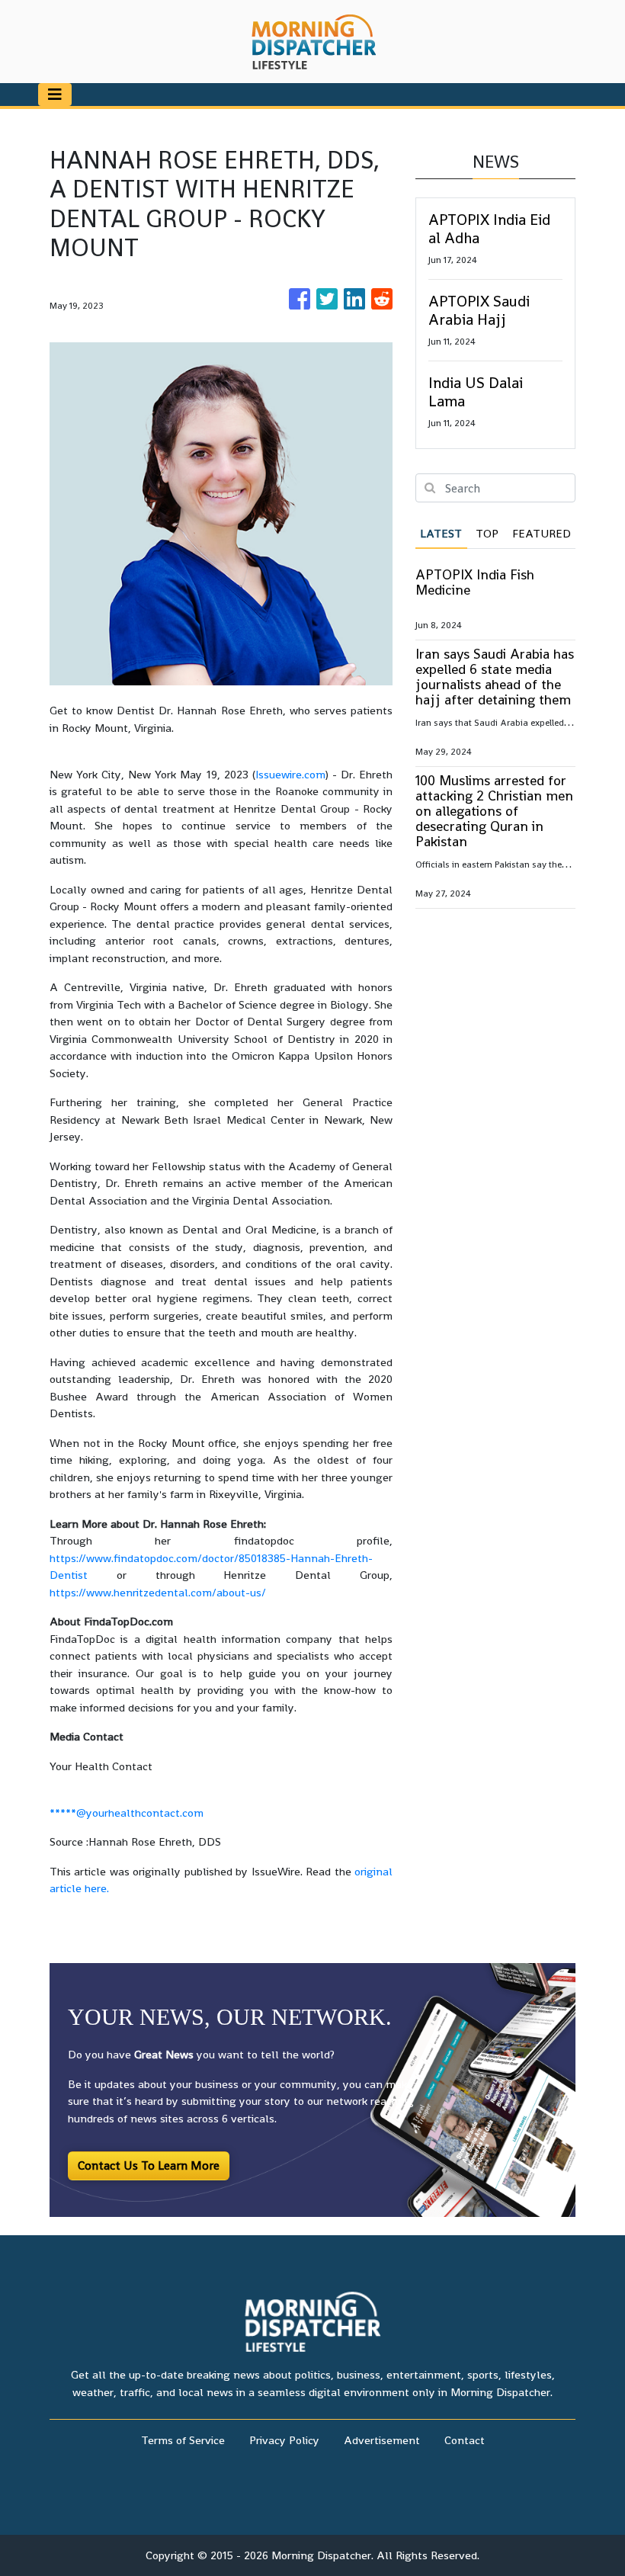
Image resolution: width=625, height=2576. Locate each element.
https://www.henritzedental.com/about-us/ (158, 1592)
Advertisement (382, 2440)
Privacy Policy (284, 2440)
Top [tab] (487, 533)
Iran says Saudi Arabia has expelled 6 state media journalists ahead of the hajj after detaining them (495, 677)
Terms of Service (183, 2440)
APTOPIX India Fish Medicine (475, 582)
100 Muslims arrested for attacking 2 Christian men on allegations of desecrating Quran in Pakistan (494, 811)
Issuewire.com (290, 774)
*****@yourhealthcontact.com (127, 1813)
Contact (465, 2440)
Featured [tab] (542, 533)
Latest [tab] (441, 533)
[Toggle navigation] (55, 95)
